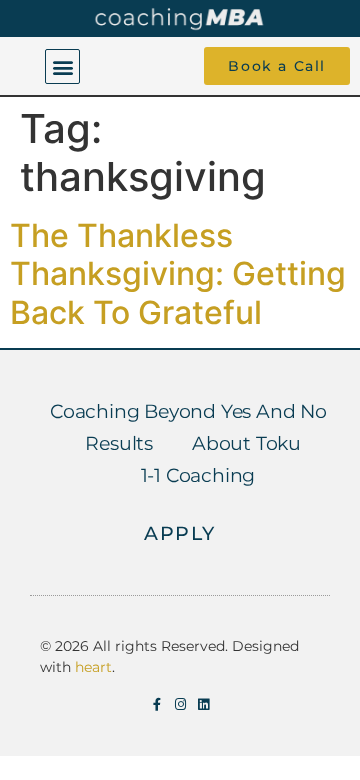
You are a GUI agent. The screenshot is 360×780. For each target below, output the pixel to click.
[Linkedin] (203, 704)
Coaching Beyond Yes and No (188, 411)
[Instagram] (180, 704)
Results (119, 443)
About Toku (246, 443)
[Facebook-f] (157, 704)
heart (93, 667)
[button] (62, 66)
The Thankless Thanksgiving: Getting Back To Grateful (178, 274)
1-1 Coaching (198, 475)
